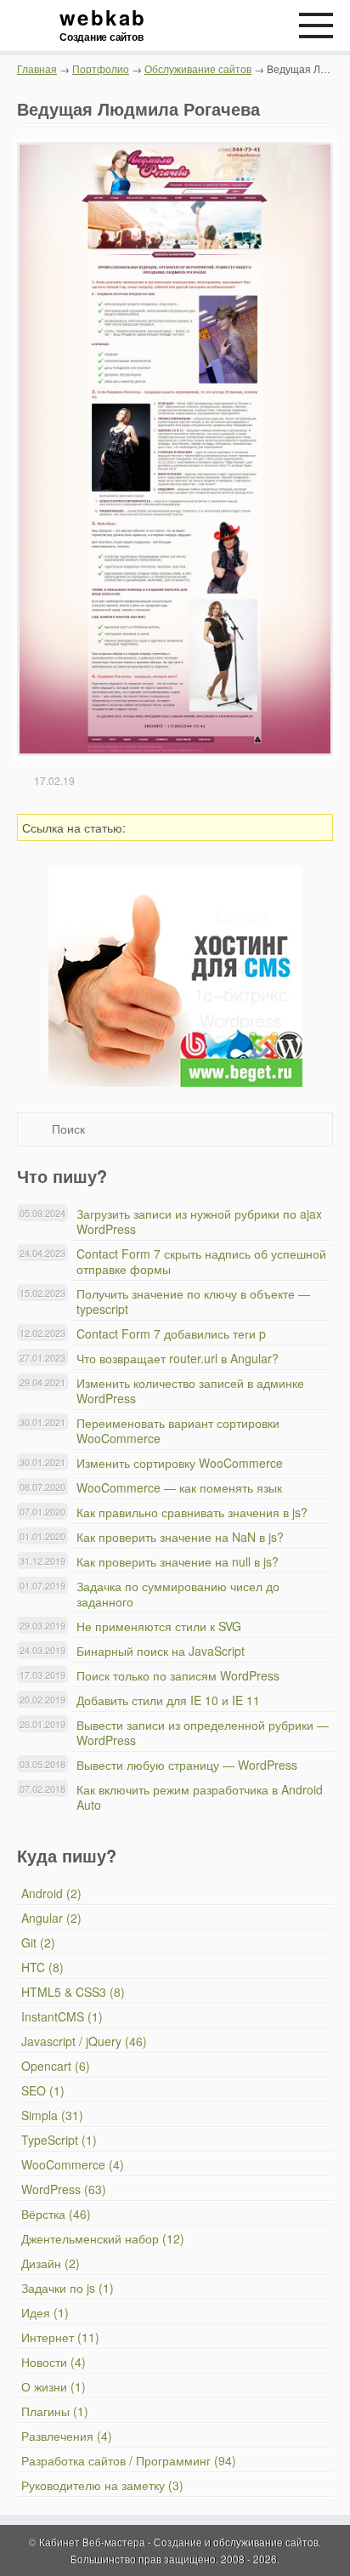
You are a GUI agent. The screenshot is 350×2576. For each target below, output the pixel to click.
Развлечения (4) (67, 2436)
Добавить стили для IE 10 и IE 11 (168, 1700)
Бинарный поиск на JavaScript (161, 1651)
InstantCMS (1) (62, 2016)
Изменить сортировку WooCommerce (180, 1463)
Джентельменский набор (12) (103, 2238)
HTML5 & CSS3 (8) (73, 1992)
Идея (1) (45, 2312)
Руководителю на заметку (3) (102, 2485)
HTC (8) (42, 1967)
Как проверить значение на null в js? (178, 1561)
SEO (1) (43, 2090)
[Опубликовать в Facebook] (238, 827)
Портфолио (101, 68)
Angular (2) (51, 1918)
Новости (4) (54, 2362)
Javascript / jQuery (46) (84, 2041)
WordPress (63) (64, 2189)
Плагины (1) (55, 2411)
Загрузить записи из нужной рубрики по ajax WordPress (199, 1221)
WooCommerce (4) (73, 2164)
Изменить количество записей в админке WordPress (190, 1390)
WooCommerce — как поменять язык (179, 1487)
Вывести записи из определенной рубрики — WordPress (203, 1732)
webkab (102, 26)
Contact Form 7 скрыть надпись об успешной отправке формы (201, 1261)
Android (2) (51, 1893)
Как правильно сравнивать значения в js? (192, 1512)
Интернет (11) (60, 2337)
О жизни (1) (54, 2386)
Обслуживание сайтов (198, 68)
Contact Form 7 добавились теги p (171, 1333)
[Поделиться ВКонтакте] (213, 827)
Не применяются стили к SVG (159, 1626)
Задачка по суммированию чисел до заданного (178, 1594)
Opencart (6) (56, 2066)
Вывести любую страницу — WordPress (187, 1765)
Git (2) (38, 1942)
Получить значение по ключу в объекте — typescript (193, 1301)
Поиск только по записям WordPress (178, 1675)
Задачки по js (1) (68, 2288)
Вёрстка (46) (56, 2214)
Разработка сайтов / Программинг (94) (129, 2460)
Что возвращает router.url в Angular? (178, 1358)
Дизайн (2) (51, 2263)
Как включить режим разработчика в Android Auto (200, 1797)
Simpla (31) (52, 2115)
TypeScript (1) (59, 2140)
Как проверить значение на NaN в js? (180, 1537)
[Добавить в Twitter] (262, 827)
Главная (37, 68)
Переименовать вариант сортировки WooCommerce (178, 1430)
